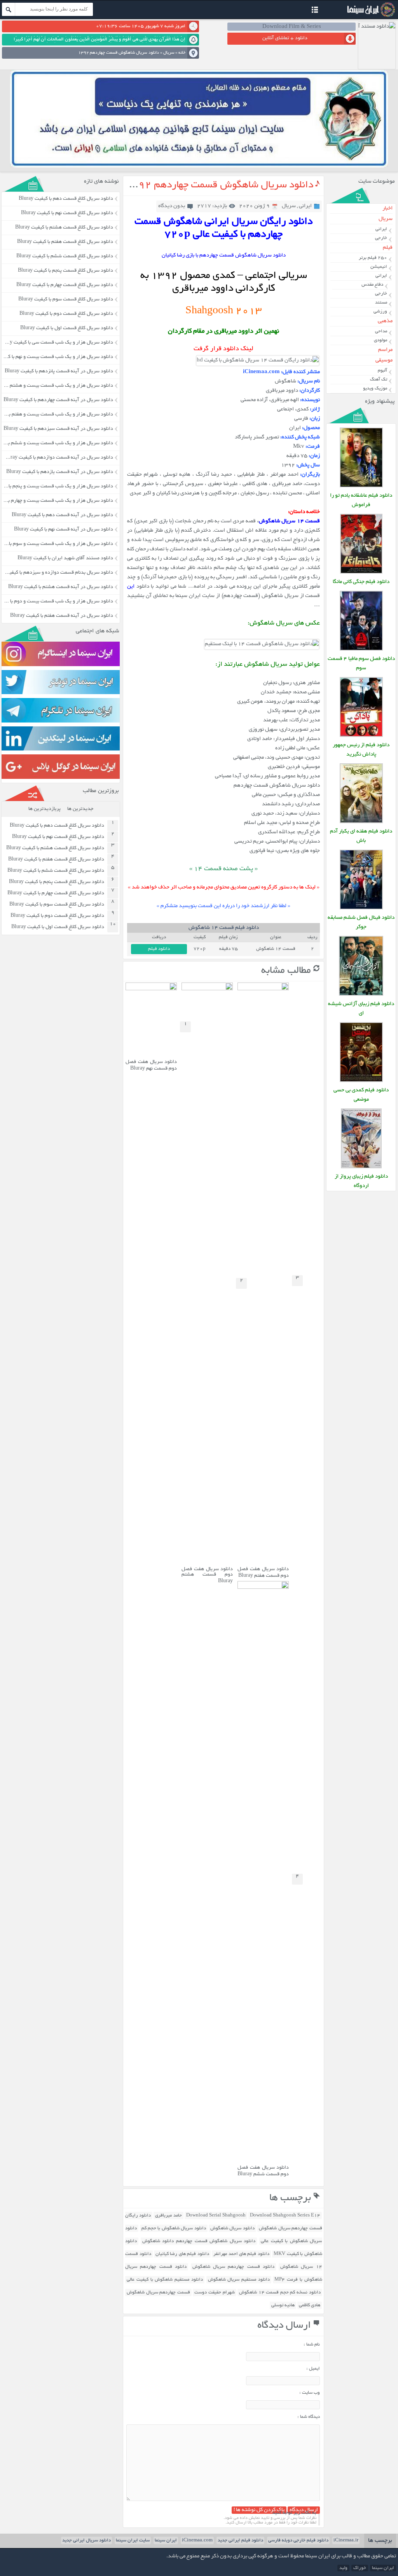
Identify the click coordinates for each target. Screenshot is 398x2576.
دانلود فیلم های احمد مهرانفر (241, 2254)
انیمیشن (379, 267)
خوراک (360, 2568)
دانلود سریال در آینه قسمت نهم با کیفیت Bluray (64, 530)
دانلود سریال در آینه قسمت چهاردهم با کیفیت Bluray (58, 400)
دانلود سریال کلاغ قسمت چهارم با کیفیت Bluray (65, 285)
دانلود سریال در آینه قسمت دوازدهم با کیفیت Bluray (58, 458)
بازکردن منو (315, 11)
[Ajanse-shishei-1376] (361, 995)
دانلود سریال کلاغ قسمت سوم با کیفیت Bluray (66, 300)
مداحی (381, 331)
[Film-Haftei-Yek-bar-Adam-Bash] (361, 822)
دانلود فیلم (159, 949)
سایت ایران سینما (133, 2540)
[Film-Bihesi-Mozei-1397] (361, 1081)
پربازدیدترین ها (45, 809)
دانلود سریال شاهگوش (232, 2228)
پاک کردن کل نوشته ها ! (259, 2510)
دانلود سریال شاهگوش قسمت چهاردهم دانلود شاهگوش (199, 2241)
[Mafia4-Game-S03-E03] (361, 650)
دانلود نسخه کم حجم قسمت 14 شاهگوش (280, 2292)
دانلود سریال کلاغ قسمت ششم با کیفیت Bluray (65, 257)
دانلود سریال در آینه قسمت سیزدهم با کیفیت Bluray (58, 429)
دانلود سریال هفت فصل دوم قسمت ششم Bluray (263, 2171)
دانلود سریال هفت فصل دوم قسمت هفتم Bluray (263, 1573)
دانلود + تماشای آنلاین (285, 38)
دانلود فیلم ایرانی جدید (240, 2540)
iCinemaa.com (197, 2540)
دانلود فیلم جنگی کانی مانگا (361, 582)
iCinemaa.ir (346, 2540)
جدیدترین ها (80, 809)
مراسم (385, 350)
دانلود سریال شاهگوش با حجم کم (174, 2228)
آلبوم (382, 371)
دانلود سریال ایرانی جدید (86, 2540)
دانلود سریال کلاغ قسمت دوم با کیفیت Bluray (66, 314)
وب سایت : (310, 2393)
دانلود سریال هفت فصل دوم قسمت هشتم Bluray (207, 1575)
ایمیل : (313, 2369)
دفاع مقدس (372, 285)
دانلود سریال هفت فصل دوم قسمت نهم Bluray (151, 1065)
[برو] (9, 9)
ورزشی (380, 312)
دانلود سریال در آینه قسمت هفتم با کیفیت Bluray (62, 616)
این (131, 587)
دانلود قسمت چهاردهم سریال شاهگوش (233, 2267)
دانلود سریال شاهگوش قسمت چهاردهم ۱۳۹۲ (219, 185)
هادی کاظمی (310, 2305)
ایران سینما (166, 2540)
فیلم (388, 248)
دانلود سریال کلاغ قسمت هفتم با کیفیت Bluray (65, 242)
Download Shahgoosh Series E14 (285, 2216)
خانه (182, 53)
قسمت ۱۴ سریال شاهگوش (290, 521)
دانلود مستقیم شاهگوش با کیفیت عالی (165, 2280)
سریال (169, 53)
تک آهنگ (379, 380)
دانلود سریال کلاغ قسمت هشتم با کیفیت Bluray (64, 228)
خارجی (381, 238)
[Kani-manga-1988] (361, 573)
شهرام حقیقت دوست (214, 2292)
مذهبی (385, 321)
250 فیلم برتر (373, 258)
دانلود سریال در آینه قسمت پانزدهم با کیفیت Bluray (59, 372)
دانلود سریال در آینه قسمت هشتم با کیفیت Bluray (61, 587)
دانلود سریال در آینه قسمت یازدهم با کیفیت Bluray (60, 472)
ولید (343, 2568)
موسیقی (384, 360)
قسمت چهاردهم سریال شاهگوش (158, 2292)
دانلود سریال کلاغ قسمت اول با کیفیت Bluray (67, 328)
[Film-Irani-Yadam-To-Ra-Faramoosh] (361, 486)
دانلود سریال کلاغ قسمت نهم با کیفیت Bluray (67, 213)
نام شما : (312, 2345)
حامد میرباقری (168, 2216)
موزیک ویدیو (375, 388)
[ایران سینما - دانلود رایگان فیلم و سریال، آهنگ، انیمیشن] (370, 16)
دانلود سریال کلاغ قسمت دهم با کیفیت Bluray (66, 199)
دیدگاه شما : (309, 2417)
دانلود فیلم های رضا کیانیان (182, 2254)
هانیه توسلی (283, 2305)
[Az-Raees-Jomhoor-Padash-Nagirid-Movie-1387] (361, 736)
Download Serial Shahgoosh (216, 2216)
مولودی (381, 340)
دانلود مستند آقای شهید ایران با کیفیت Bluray (65, 558)
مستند (381, 303)
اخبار (388, 209)
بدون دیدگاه (172, 206)
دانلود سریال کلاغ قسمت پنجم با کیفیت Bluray (65, 271)
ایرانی (305, 206)
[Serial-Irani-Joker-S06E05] (361, 908)
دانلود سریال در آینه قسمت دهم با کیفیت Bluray (62, 515)
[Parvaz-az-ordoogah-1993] (361, 1167)
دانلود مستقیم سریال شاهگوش (239, 2280)
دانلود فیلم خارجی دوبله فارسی (298, 2540)
